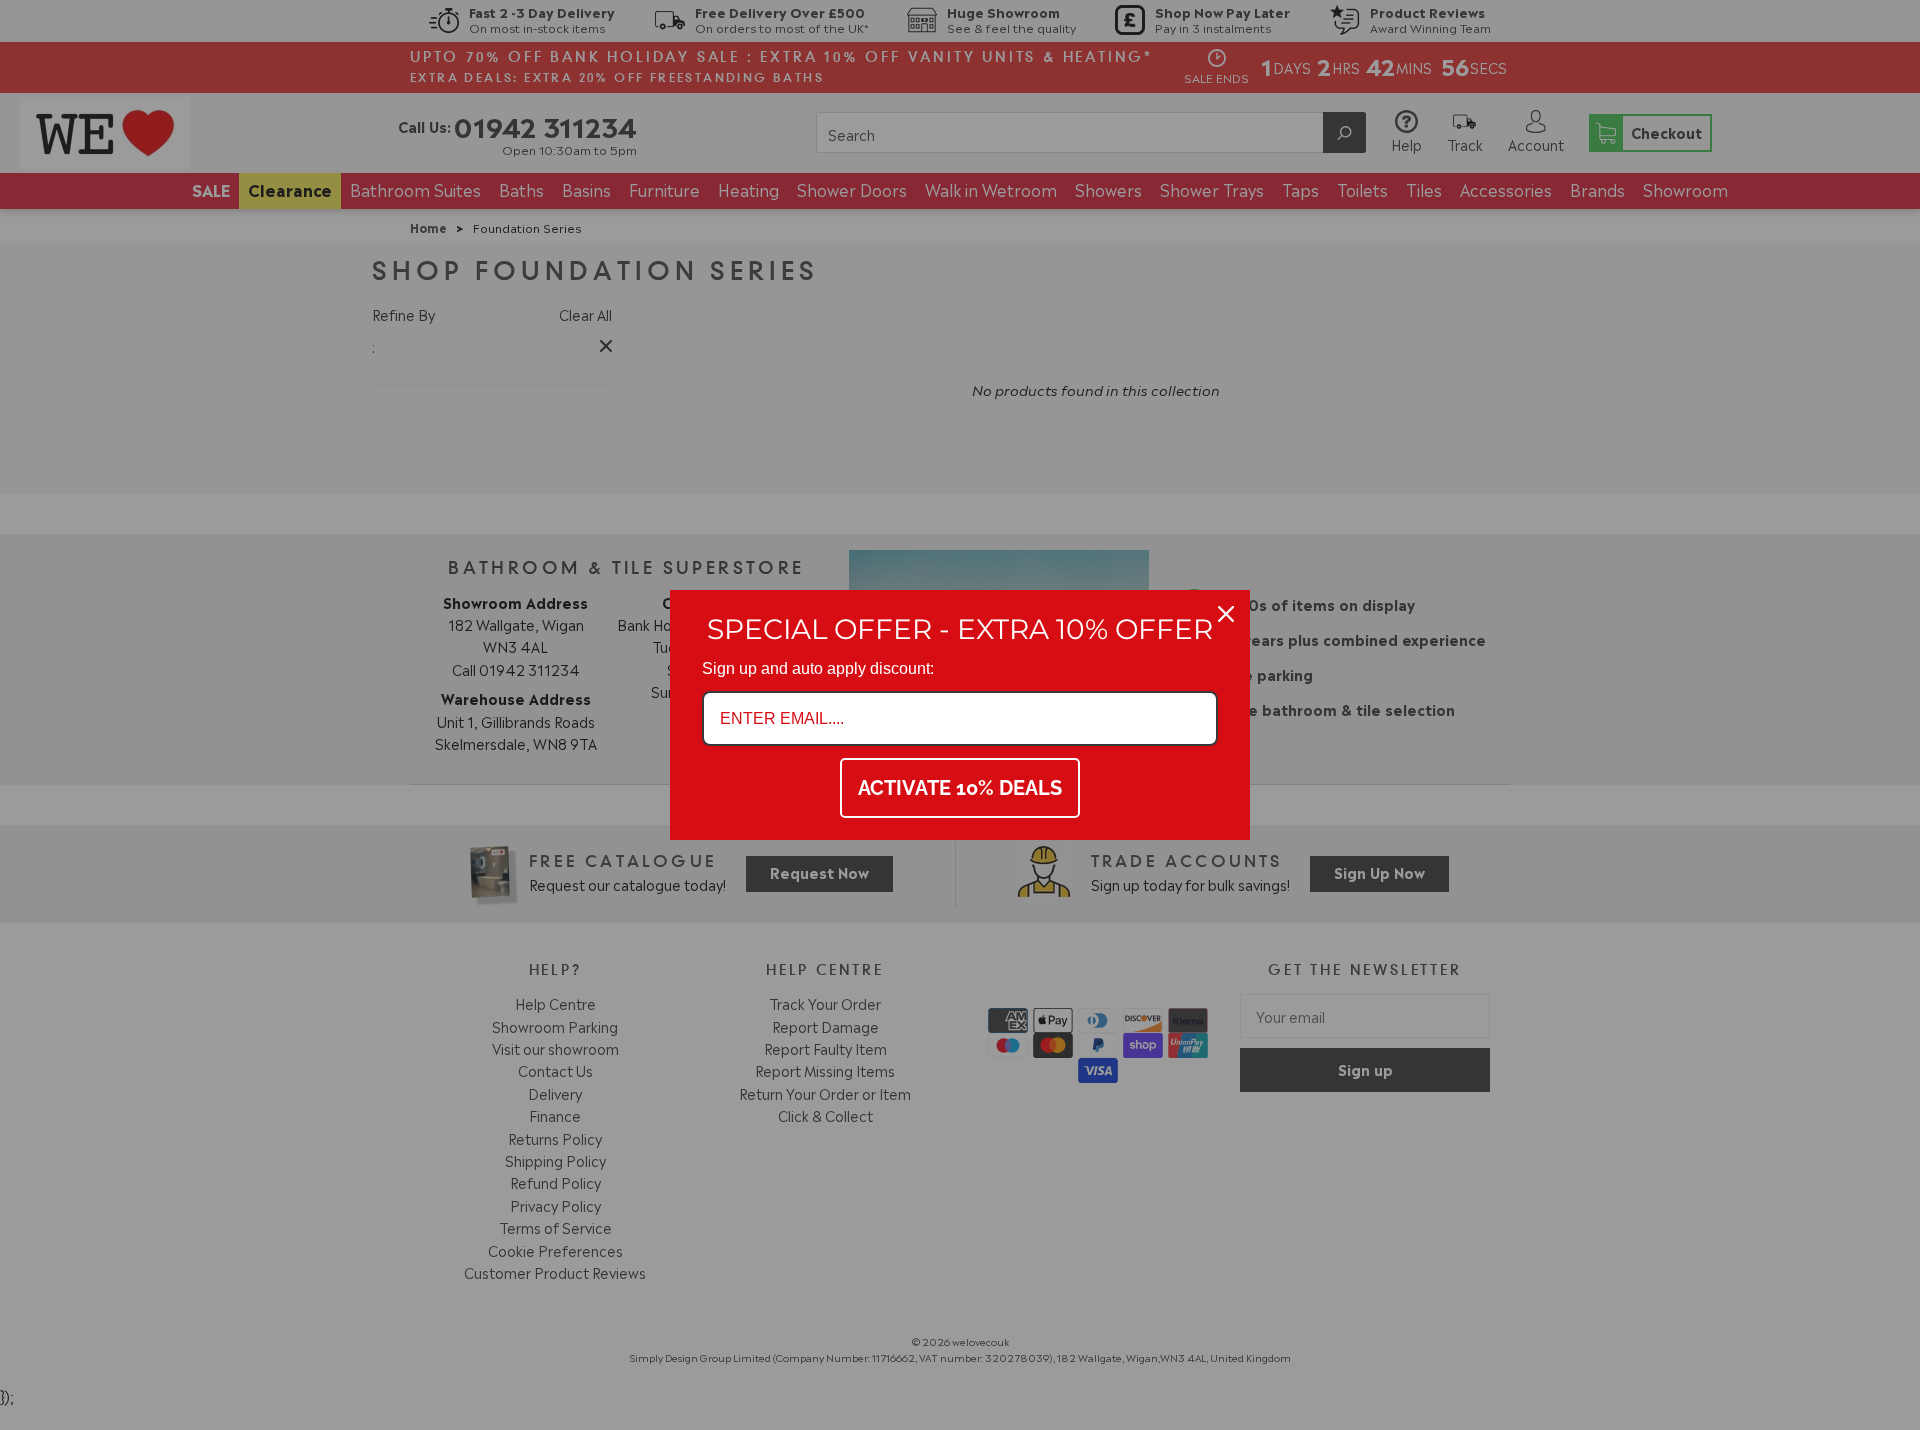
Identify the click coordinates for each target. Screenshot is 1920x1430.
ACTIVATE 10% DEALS (960, 788)
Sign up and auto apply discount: (818, 668)
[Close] (1226, 614)
